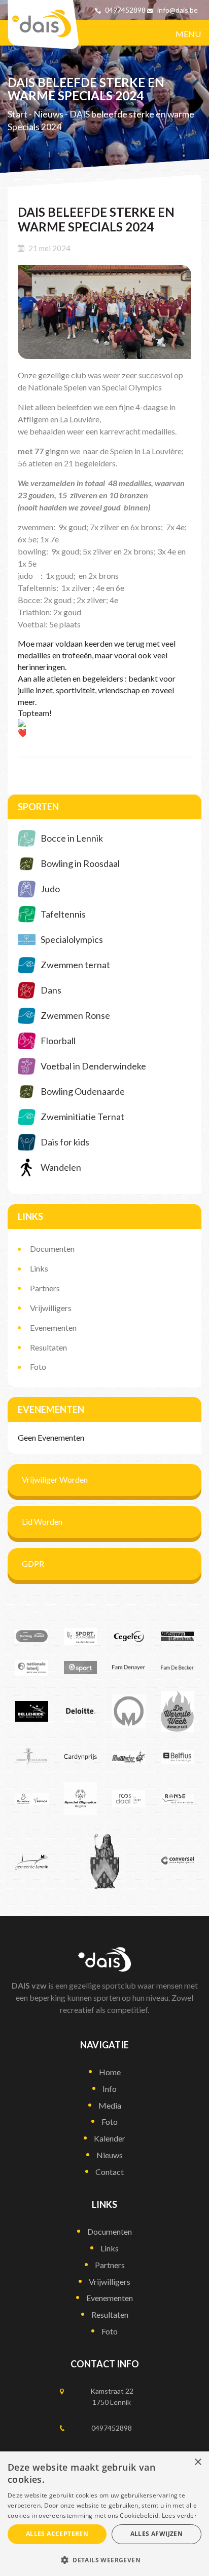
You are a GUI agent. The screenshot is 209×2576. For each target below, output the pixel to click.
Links (39, 1268)
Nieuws (48, 114)
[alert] (104, 2514)
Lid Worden (42, 1521)
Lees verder (179, 2515)
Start (18, 114)
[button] (104, 2560)
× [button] (198, 2462)
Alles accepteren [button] (57, 2534)
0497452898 (125, 10)
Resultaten (48, 1347)
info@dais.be (178, 10)
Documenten (52, 1249)
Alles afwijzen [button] (157, 2534)
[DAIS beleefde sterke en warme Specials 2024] (104, 312)
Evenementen (53, 1327)
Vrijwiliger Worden (55, 1479)
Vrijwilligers (51, 1308)
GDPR (33, 1563)
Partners (45, 1288)
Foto (38, 1366)
